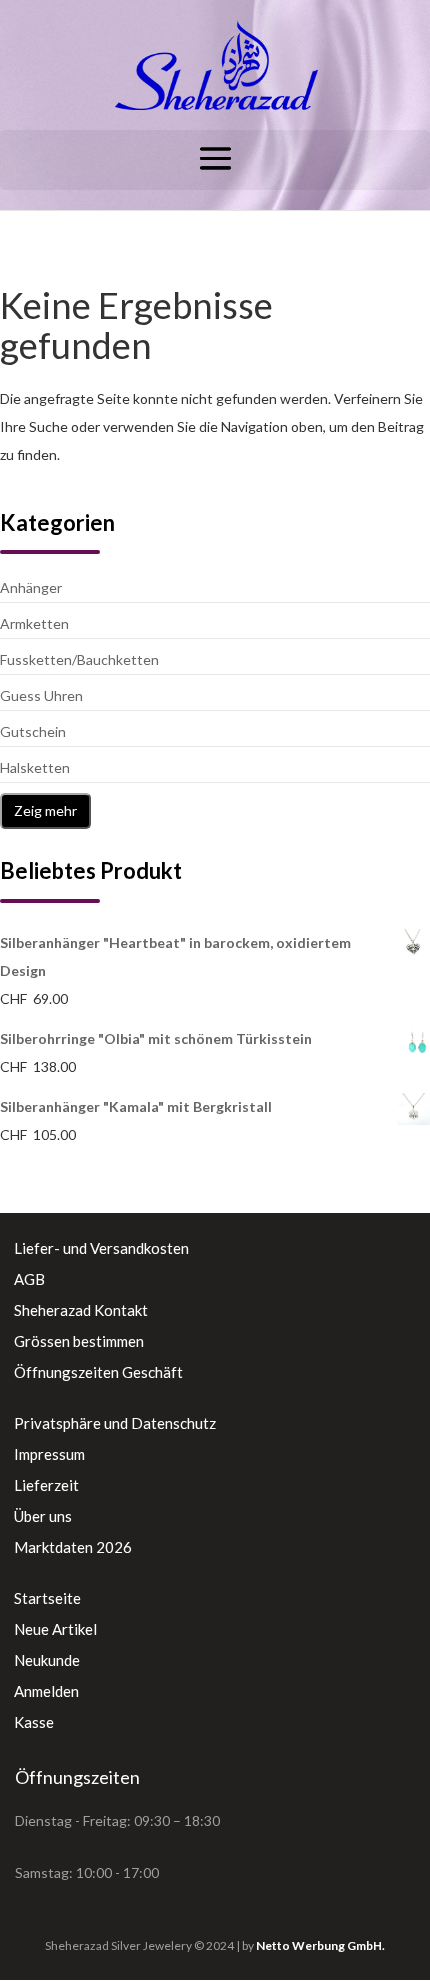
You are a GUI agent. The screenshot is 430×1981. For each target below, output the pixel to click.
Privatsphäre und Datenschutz (115, 1423)
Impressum (49, 1454)
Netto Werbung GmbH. (320, 1945)
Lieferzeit (46, 1485)
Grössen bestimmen (79, 1341)
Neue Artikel (55, 1629)
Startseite (47, 1598)
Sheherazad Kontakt (81, 1310)
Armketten (34, 623)
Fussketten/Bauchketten (79, 659)
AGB (29, 1279)
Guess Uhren (41, 695)
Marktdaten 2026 (73, 1547)
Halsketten (35, 767)
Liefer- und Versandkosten (101, 1248)
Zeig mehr (45, 810)
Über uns (43, 1516)
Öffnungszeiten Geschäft (98, 1372)
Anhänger (31, 587)
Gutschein (33, 731)
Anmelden (46, 1691)
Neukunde (47, 1660)
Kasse (34, 1722)
